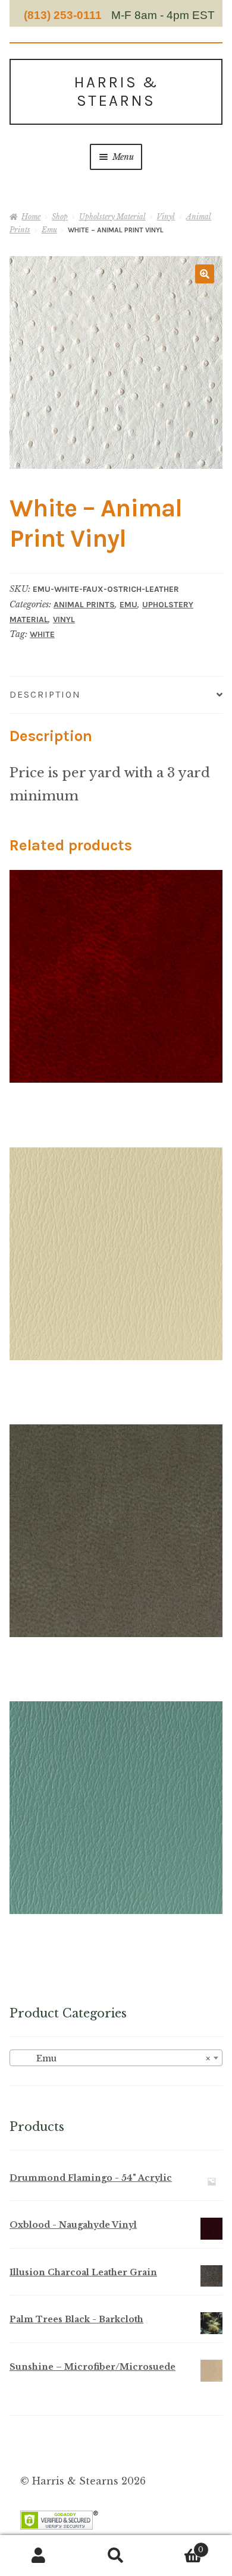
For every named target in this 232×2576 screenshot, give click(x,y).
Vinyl (166, 217)
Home (31, 217)
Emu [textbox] (112, 2058)
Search (116, 2556)
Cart (179, 2546)
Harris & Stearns (116, 92)
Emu (49, 230)
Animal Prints (84, 605)
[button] (205, 274)
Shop (60, 217)
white (42, 634)
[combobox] (116, 2058)
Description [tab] (45, 694)
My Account (39, 2556)
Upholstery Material (112, 217)
